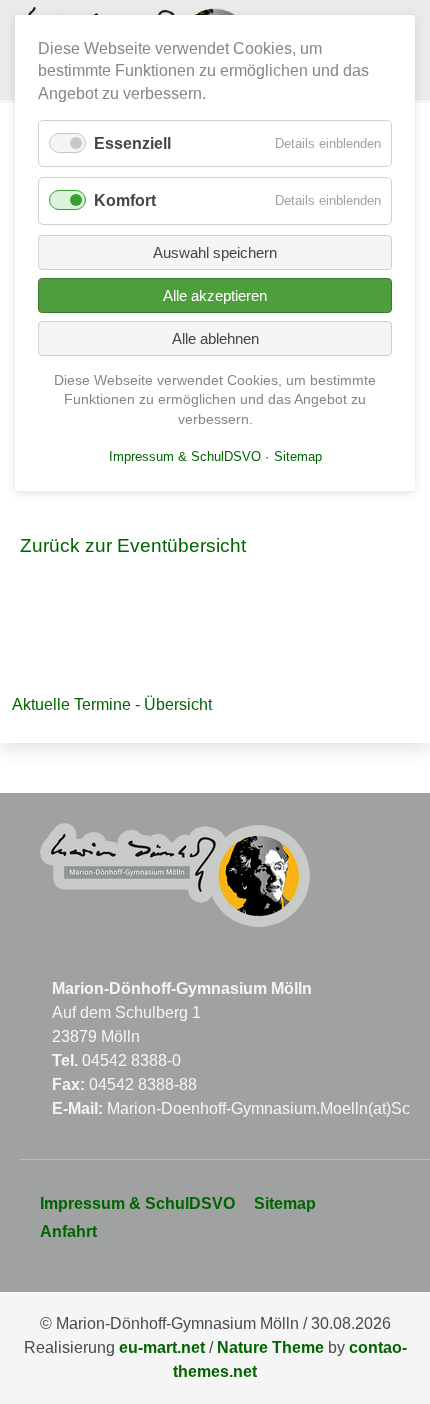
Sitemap (285, 1203)
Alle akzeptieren (215, 295)
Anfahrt (68, 1231)
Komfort (125, 200)
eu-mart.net (162, 1347)
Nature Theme (270, 1347)
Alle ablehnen (215, 338)
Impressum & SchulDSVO (137, 1203)
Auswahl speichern (215, 252)
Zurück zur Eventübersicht (133, 545)
